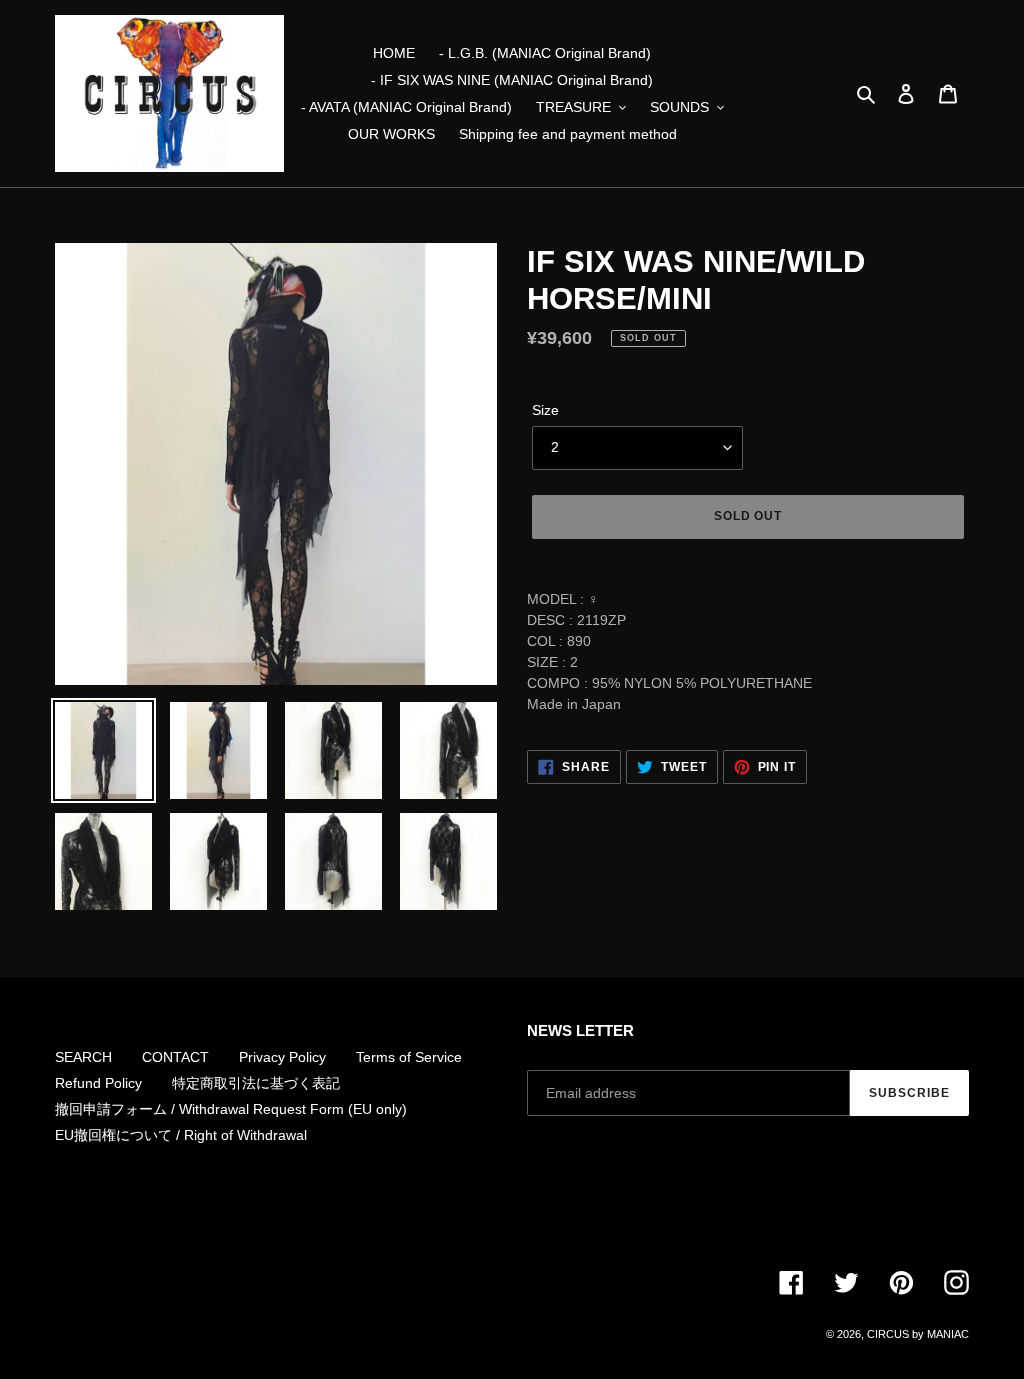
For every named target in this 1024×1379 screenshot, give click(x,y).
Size (545, 410)
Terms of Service (409, 1057)
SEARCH (83, 1057)
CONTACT (175, 1057)
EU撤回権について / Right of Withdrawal (181, 1135)
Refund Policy (98, 1083)
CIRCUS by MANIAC (918, 1334)
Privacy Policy (282, 1057)
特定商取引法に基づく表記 (256, 1083)
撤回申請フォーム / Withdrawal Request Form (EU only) (231, 1109)
